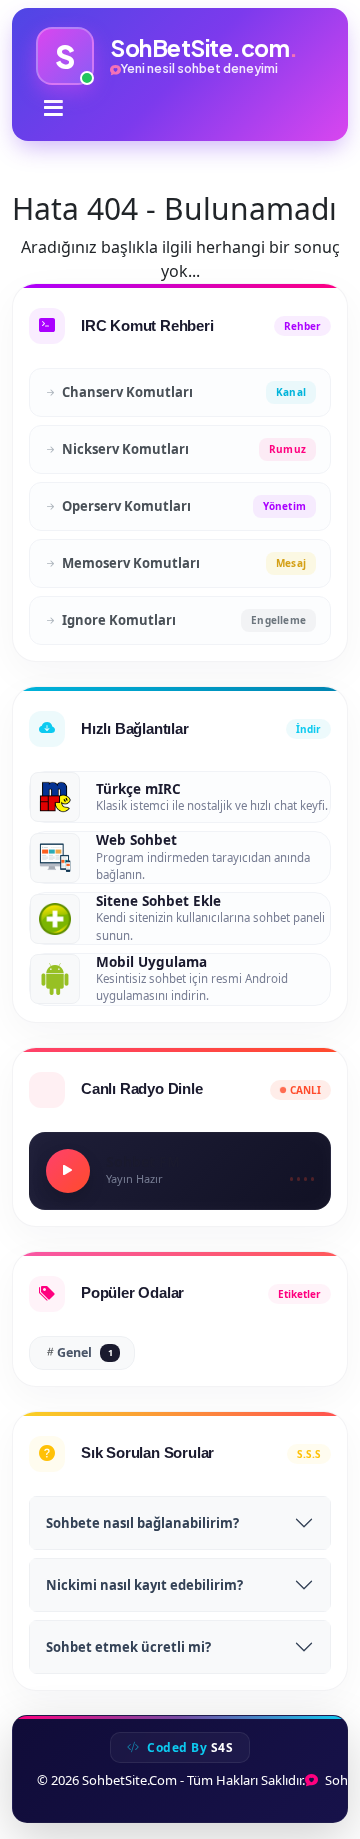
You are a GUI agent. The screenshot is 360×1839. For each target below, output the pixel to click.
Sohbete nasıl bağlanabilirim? (142, 1523)
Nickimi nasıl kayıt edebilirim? (144, 1585)
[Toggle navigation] (53, 108)
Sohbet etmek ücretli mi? (128, 1647)
